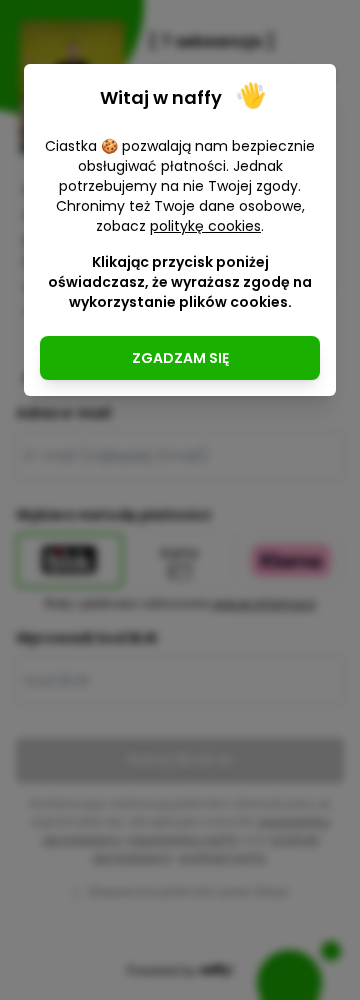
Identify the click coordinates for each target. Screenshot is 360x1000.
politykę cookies (205, 226)
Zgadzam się (180, 358)
